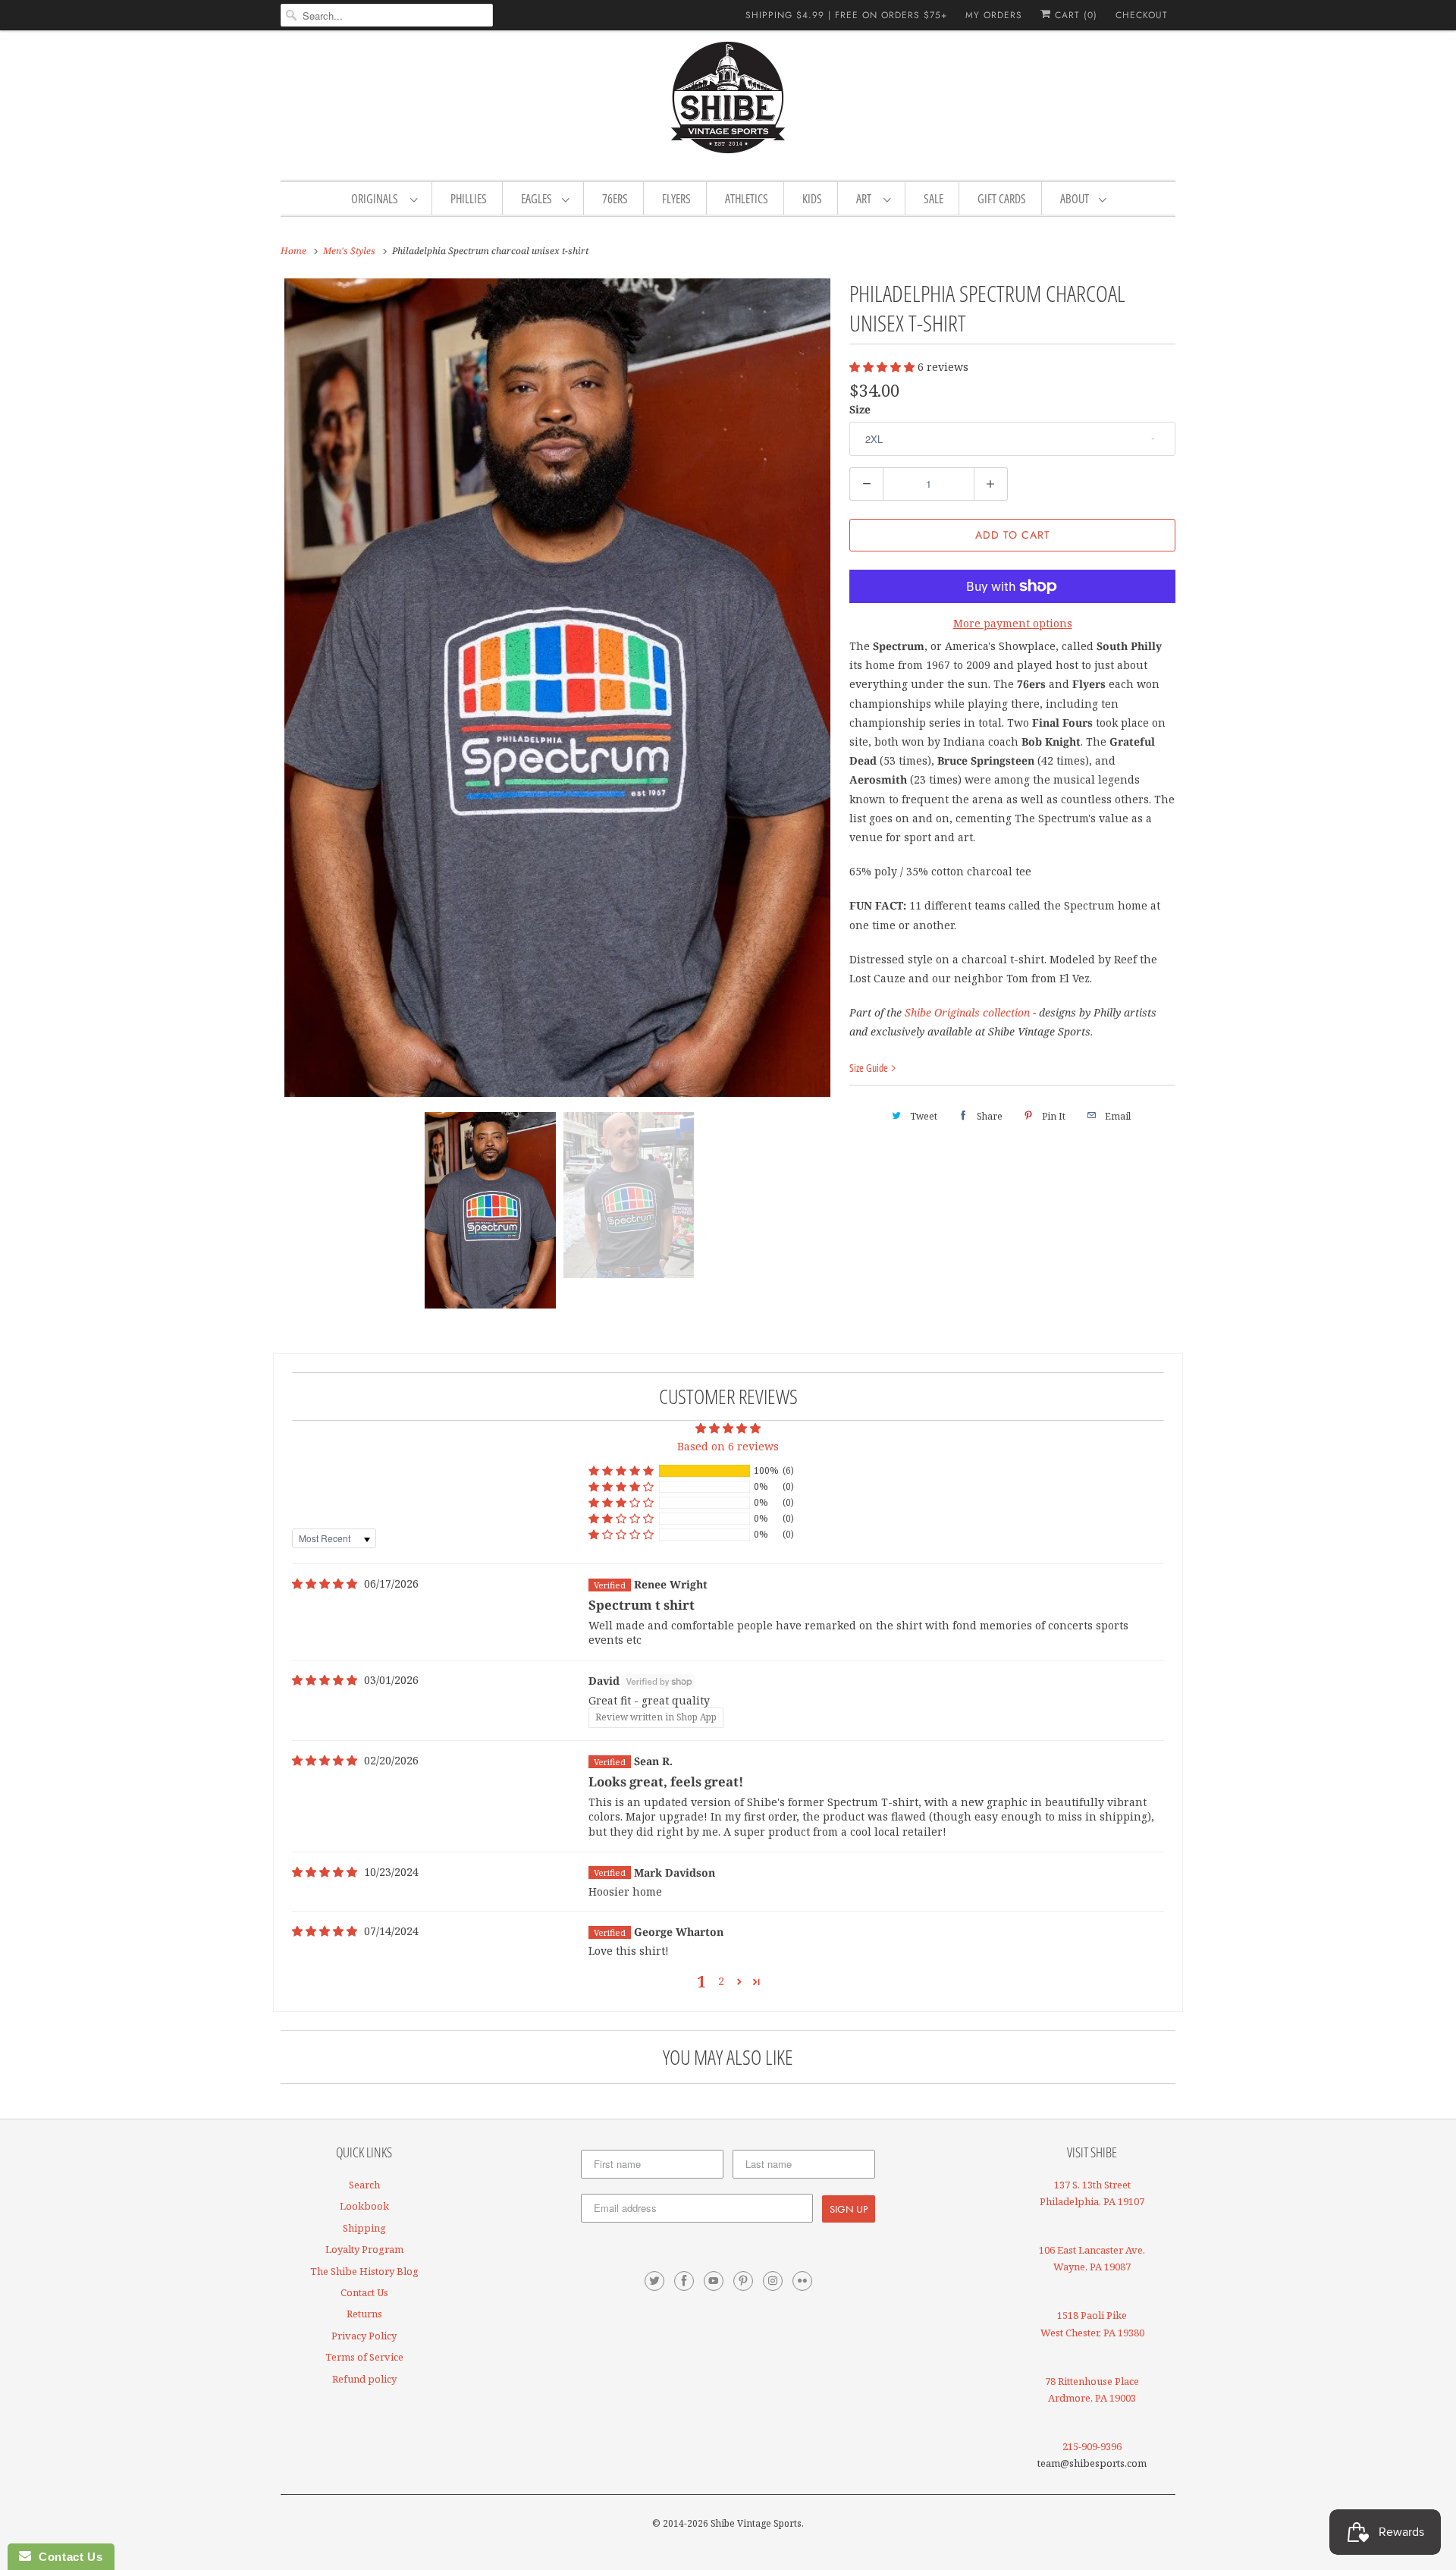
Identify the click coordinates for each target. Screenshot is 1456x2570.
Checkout (1142, 15)
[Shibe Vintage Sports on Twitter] (654, 2281)
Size (860, 409)
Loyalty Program (364, 2249)
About (1076, 199)
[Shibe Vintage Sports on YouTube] (714, 2281)
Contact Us (364, 2292)
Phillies (469, 199)
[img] (325, 1584)
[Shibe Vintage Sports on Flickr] (802, 2281)
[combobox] (387, 15)
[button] (883, 367)
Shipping (364, 2228)
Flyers (676, 199)
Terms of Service (364, 2357)
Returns (364, 2314)
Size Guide (870, 1068)
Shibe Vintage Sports (756, 2523)
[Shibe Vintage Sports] (728, 103)
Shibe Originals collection (967, 1012)
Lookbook (364, 2206)
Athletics (747, 199)
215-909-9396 (1092, 2446)
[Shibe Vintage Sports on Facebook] (684, 2281)
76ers (615, 199)
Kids (812, 199)
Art (866, 199)
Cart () (1074, 15)
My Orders (994, 15)
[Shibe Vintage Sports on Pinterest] (743, 2281)
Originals (377, 199)
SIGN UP (849, 2209)
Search (364, 2185)
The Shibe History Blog (364, 2271)
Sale (934, 199)
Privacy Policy (364, 2336)
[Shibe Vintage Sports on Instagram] (773, 2281)
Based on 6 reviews (728, 1446)
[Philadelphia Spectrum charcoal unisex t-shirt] (557, 688)
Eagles (538, 199)
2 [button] (721, 1981)
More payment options (1013, 623)
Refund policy (364, 2379)
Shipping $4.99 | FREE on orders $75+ (846, 15)
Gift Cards (1002, 199)
